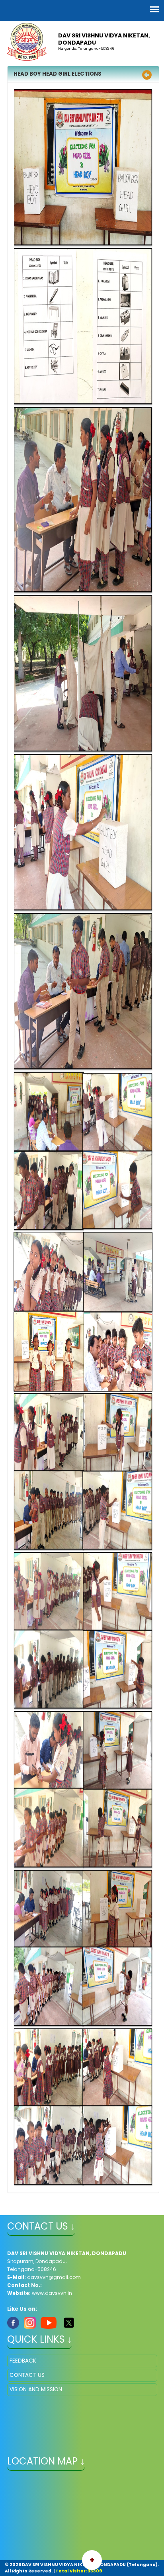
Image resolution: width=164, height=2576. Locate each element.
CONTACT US (27, 2375)
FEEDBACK (23, 2361)
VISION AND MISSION (36, 2389)
